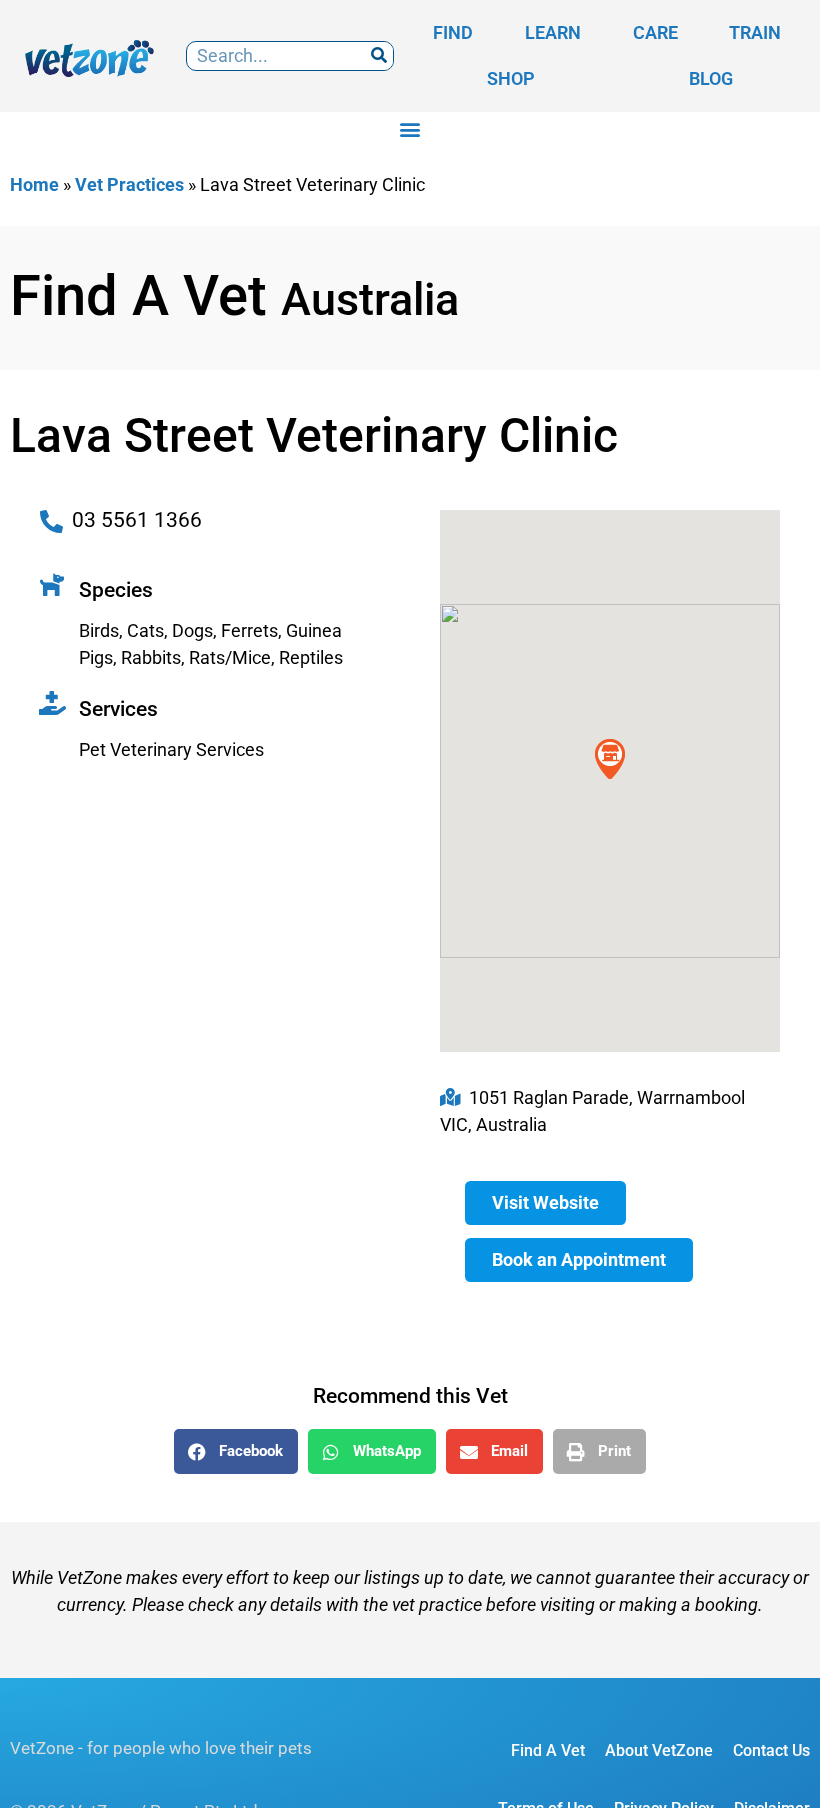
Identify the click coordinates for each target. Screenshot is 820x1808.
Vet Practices (129, 184)
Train (755, 32)
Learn (553, 32)
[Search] (378, 56)
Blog (711, 78)
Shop (511, 78)
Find (453, 32)
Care (655, 32)
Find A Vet (548, 1750)
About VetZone (659, 1750)
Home (34, 184)
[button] (410, 128)
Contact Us (771, 1750)
